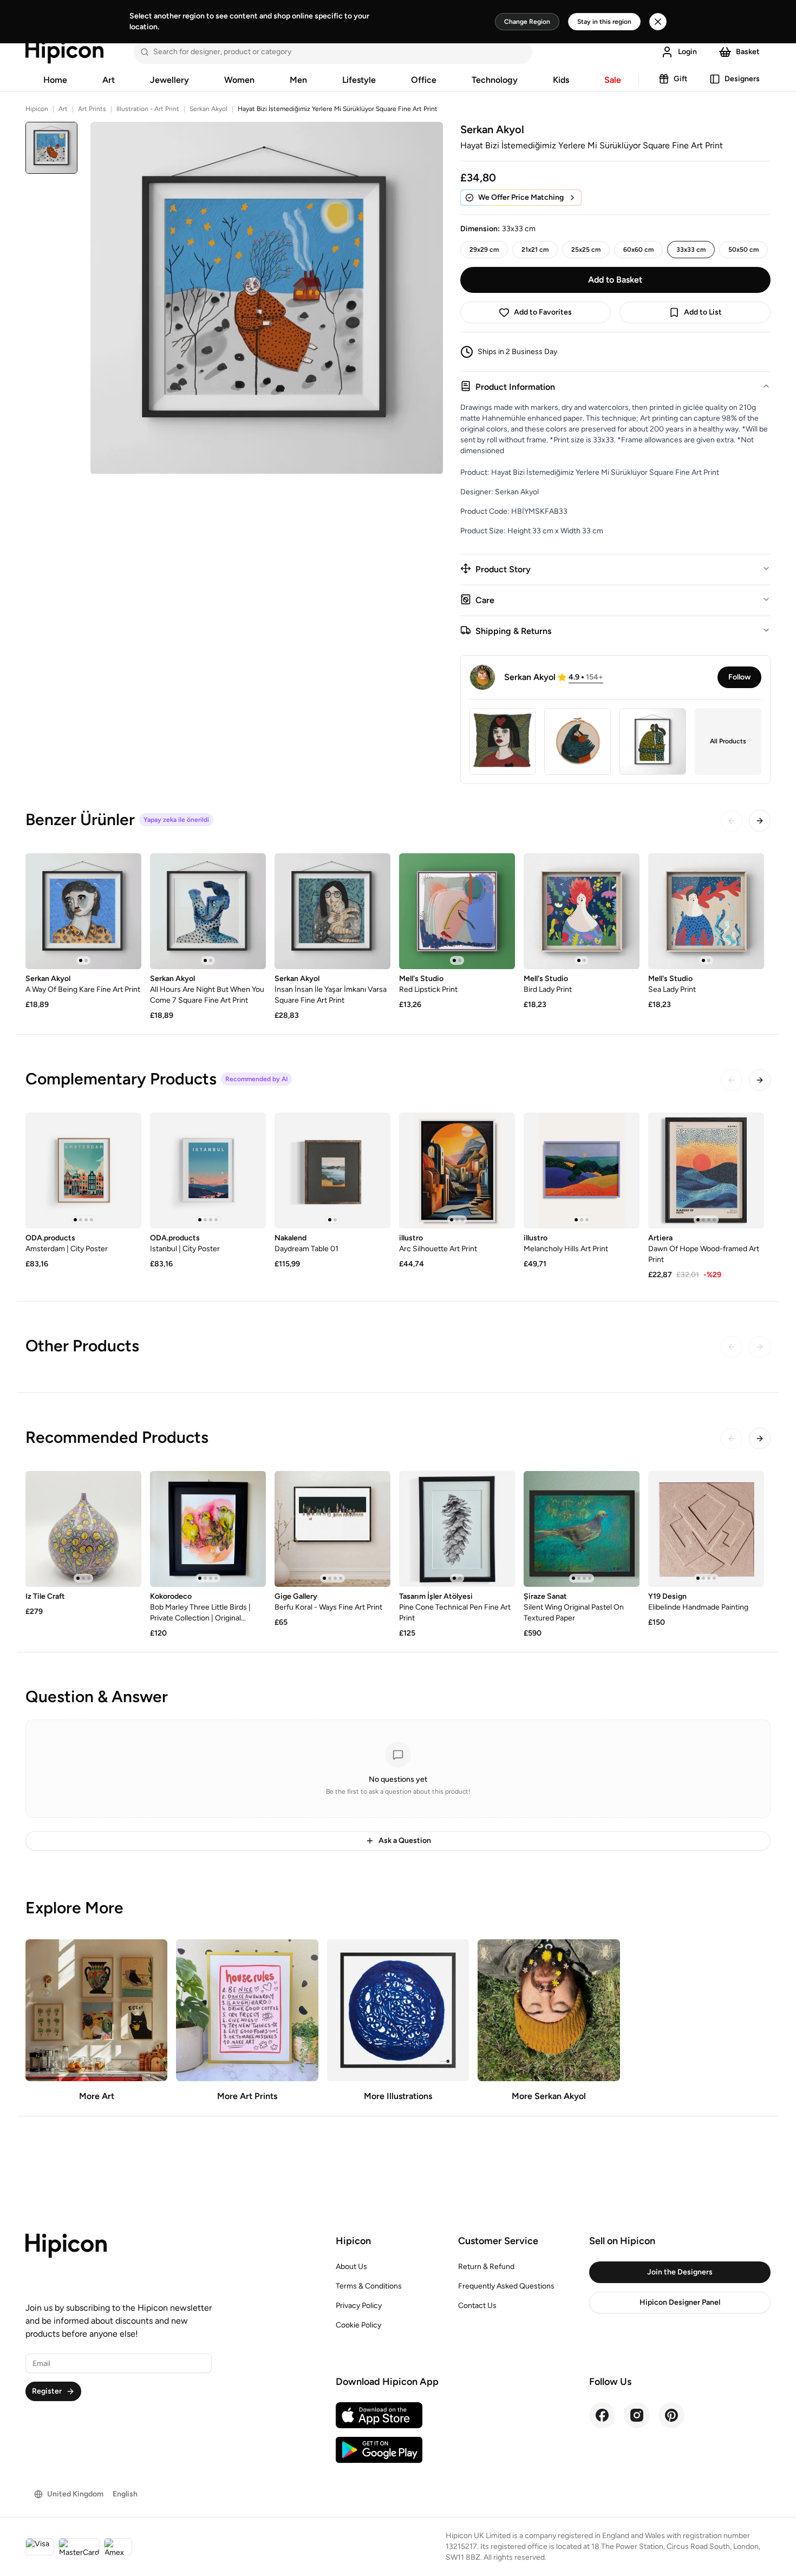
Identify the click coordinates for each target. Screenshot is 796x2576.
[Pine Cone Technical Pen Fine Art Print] (457, 1529)
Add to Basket (615, 280)
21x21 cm (535, 250)
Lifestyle (359, 80)
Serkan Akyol (208, 109)
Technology (495, 80)
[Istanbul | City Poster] (208, 1171)
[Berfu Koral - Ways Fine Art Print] (332, 1529)
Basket (748, 52)
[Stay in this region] (658, 22)
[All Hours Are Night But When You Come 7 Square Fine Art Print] (208, 911)
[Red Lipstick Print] (457, 911)
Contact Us (477, 2306)
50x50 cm (743, 250)
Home (55, 80)
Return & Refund (486, 2267)
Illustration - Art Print (148, 109)
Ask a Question (405, 1841)
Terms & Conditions (369, 2286)
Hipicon (37, 109)
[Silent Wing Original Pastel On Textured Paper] (582, 1529)
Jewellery (169, 80)
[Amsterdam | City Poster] (83, 1171)
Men (298, 80)
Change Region (527, 22)
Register (47, 2391)
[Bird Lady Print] (582, 911)
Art (109, 80)
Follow (739, 677)
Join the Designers (680, 2272)
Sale (613, 80)
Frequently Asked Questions (506, 2286)
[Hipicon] (64, 52)
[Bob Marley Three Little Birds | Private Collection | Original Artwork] (208, 1529)
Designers (742, 79)
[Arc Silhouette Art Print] (457, 1171)
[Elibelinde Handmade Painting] (706, 1529)
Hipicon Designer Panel (680, 2302)
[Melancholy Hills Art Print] (582, 1171)
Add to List (703, 312)
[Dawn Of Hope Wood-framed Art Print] (706, 1171)
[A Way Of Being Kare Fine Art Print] (83, 911)
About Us (351, 2267)
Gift (681, 79)
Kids (561, 80)
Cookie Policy (358, 2325)
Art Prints (92, 109)
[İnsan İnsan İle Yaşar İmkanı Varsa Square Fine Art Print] (332, 911)
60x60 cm (638, 250)
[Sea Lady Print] (706, 911)
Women (239, 80)
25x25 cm (586, 250)
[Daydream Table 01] (332, 1171)
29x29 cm (484, 250)
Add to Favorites (543, 312)
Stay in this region (604, 22)
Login (687, 52)
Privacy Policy (359, 2306)
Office (424, 80)
